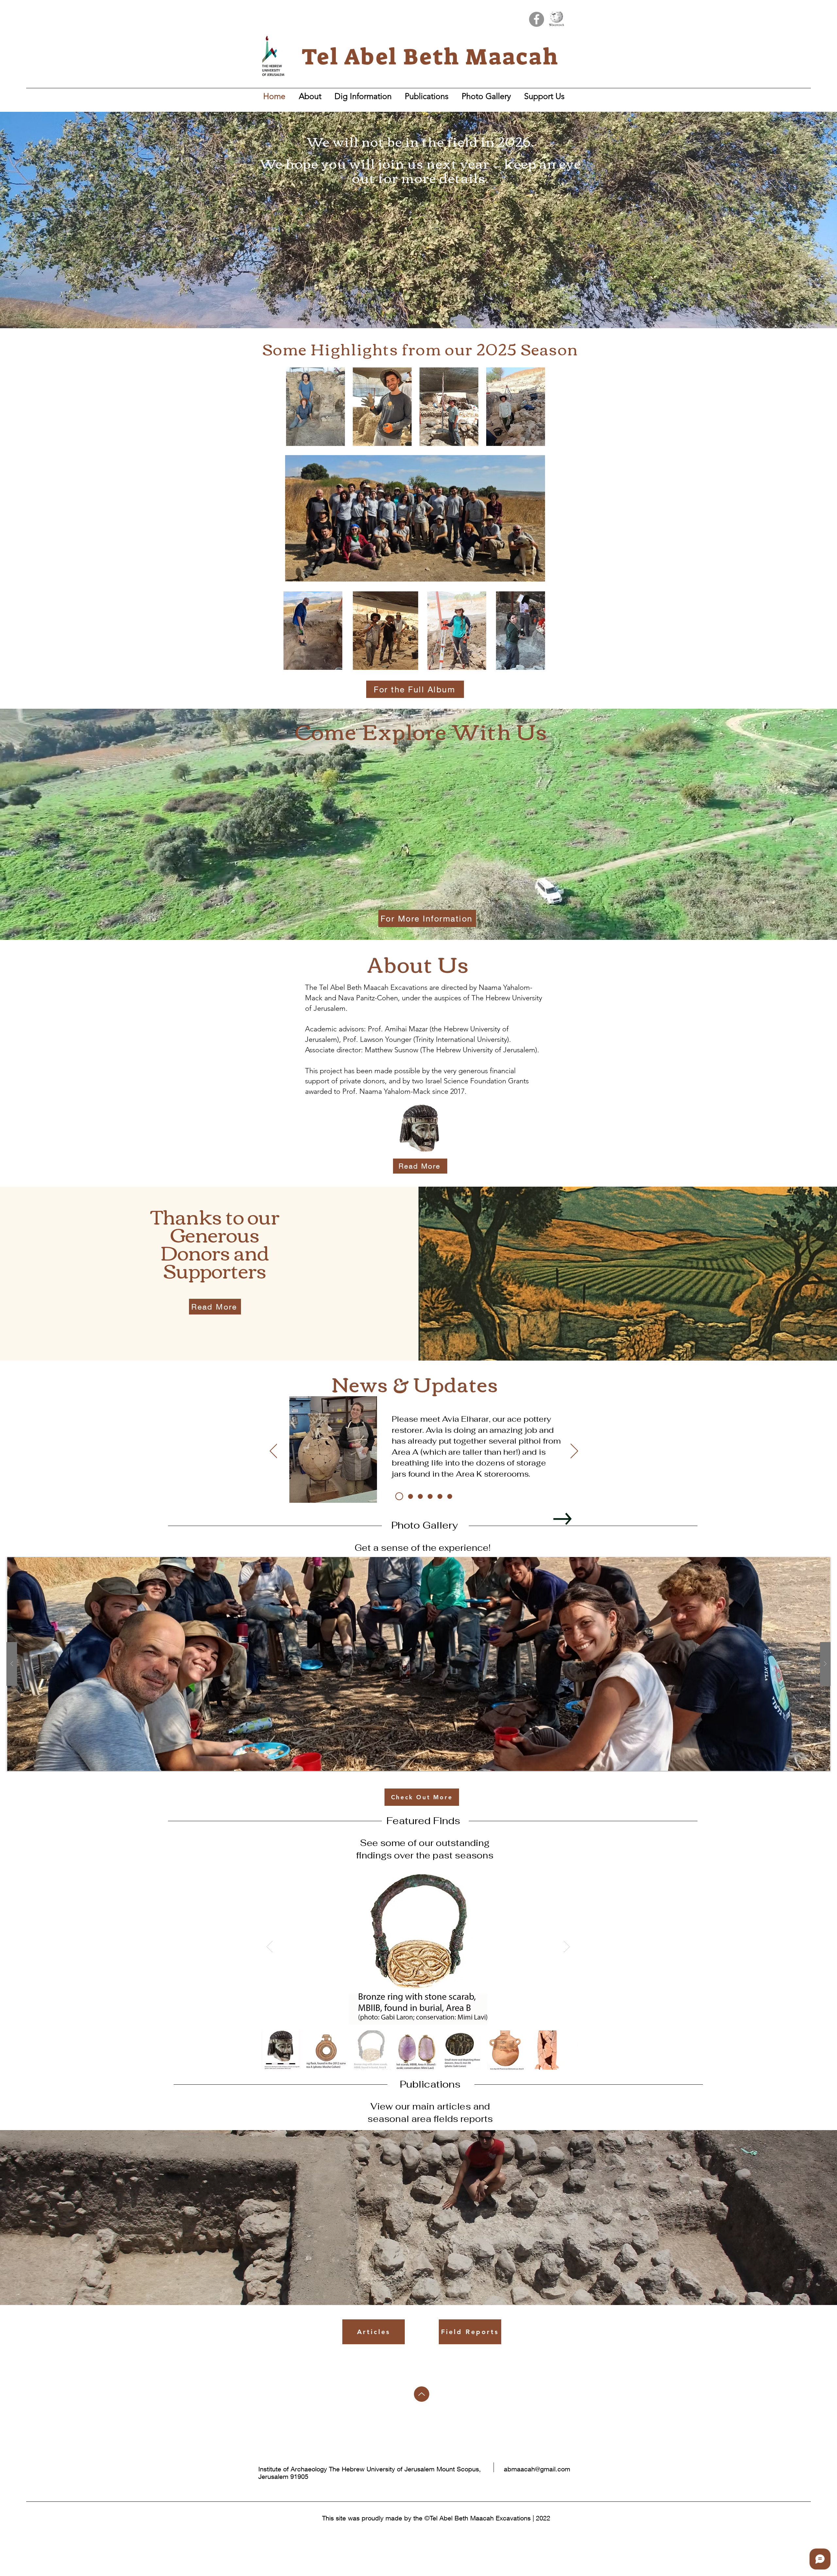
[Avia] (398, 1496)
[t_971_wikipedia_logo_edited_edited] (556, 19)
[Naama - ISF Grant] (450, 1496)
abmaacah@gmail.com (537, 2469)
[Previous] (273, 1451)
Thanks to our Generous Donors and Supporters (215, 1243)
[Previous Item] (270, 1947)
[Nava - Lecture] (419, 1496)
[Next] (574, 1451)
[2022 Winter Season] (430, 1496)
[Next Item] (567, 1947)
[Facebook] (537, 19)
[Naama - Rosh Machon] (408, 1496)
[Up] (422, 2394)
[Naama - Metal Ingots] (440, 1496)
